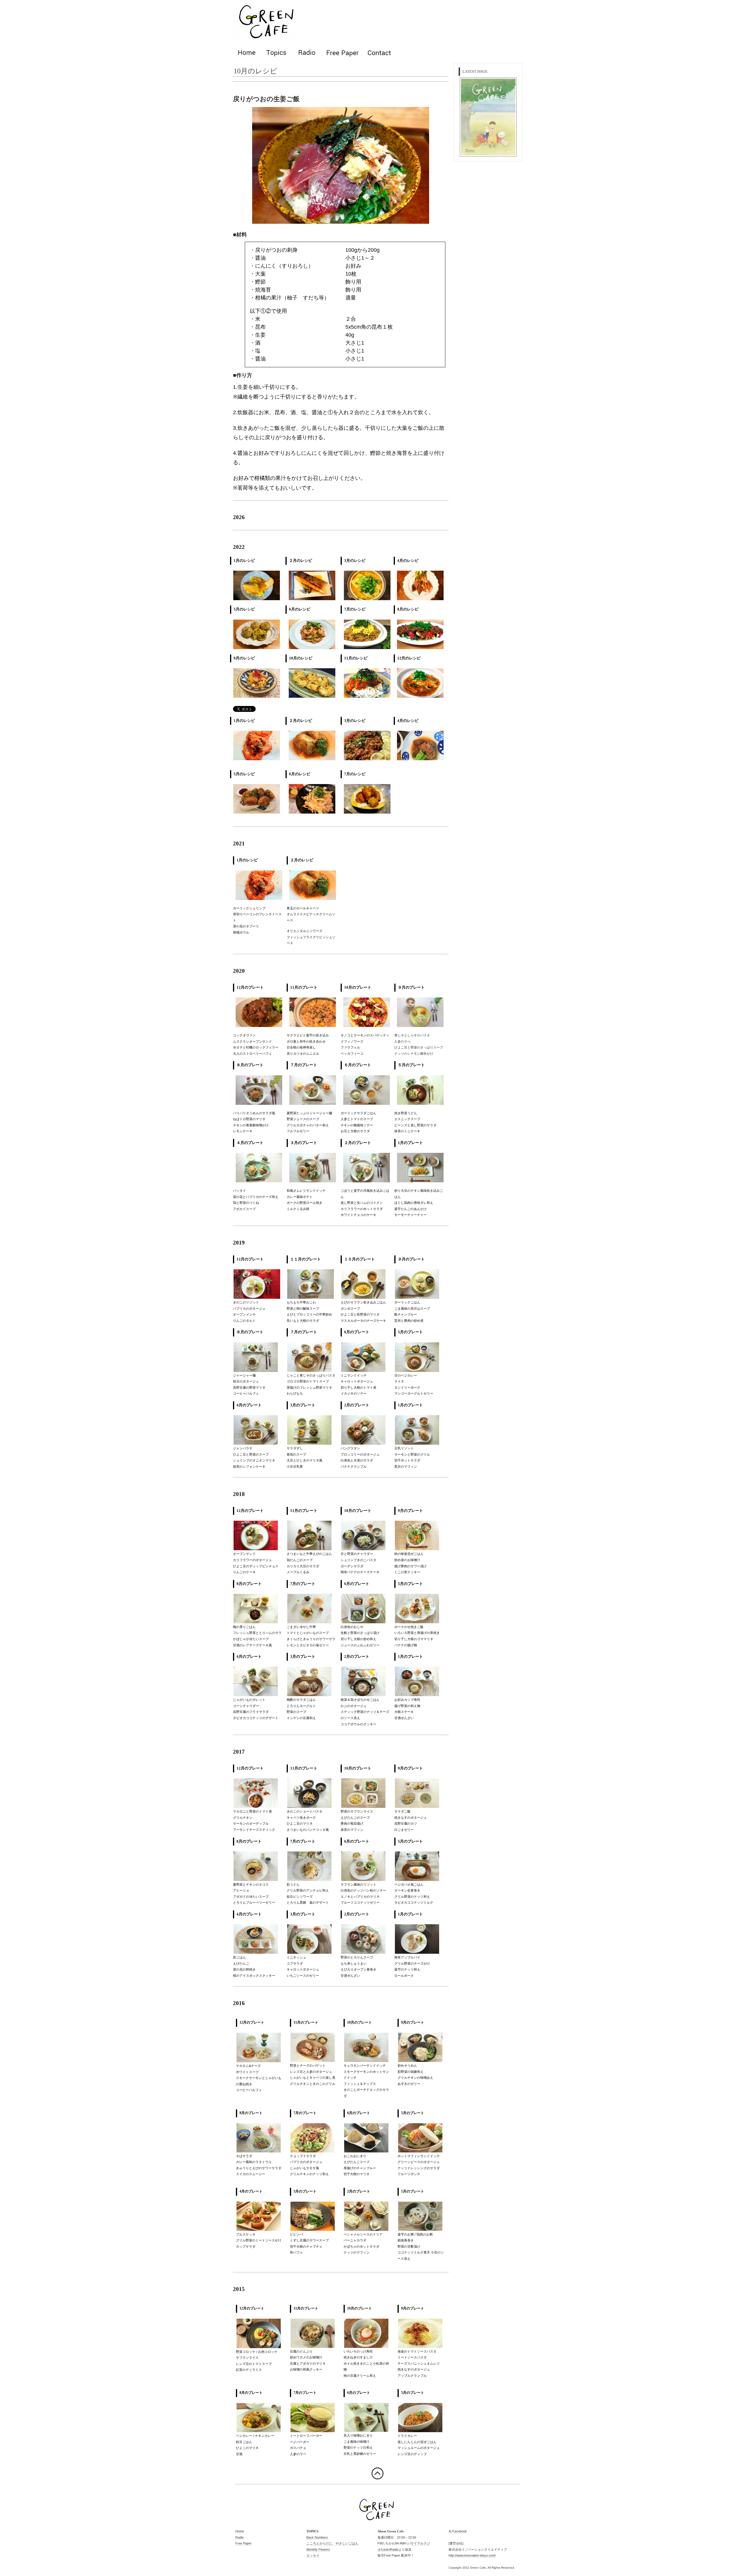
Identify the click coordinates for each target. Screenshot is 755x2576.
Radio (239, 2537)
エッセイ (313, 2555)
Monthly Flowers (318, 2549)
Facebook (460, 2531)
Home (240, 2531)
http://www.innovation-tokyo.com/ (472, 2555)
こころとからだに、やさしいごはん (332, 2543)
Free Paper (243, 2543)
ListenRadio (390, 2549)
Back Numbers (317, 2537)
